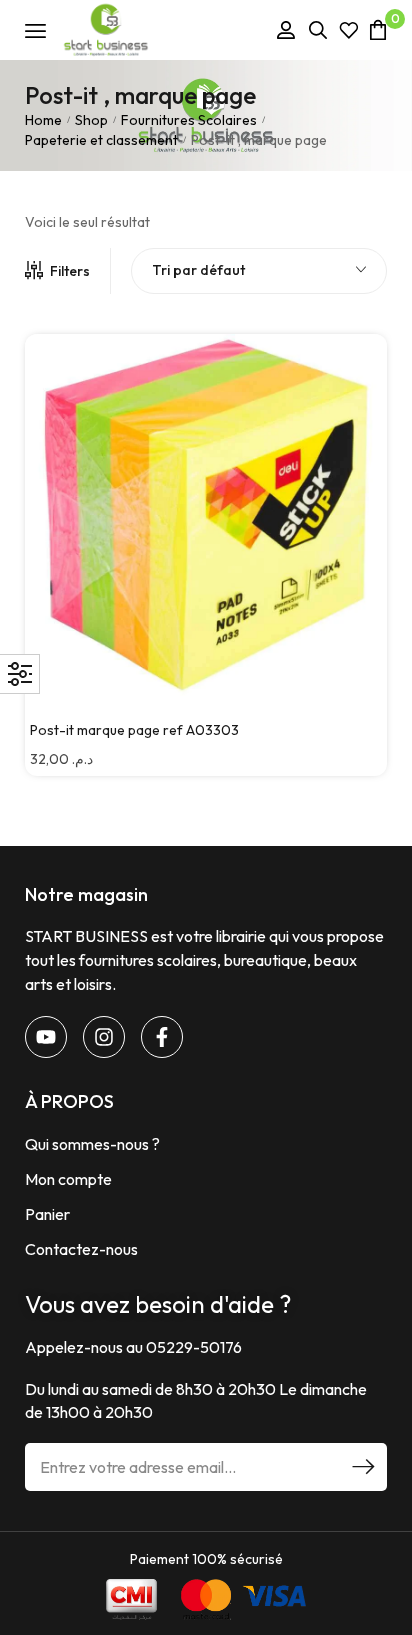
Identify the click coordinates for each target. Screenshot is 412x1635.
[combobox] (259, 271)
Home (43, 120)
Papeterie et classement (101, 140)
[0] (378, 29)
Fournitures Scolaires (189, 120)
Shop (91, 120)
